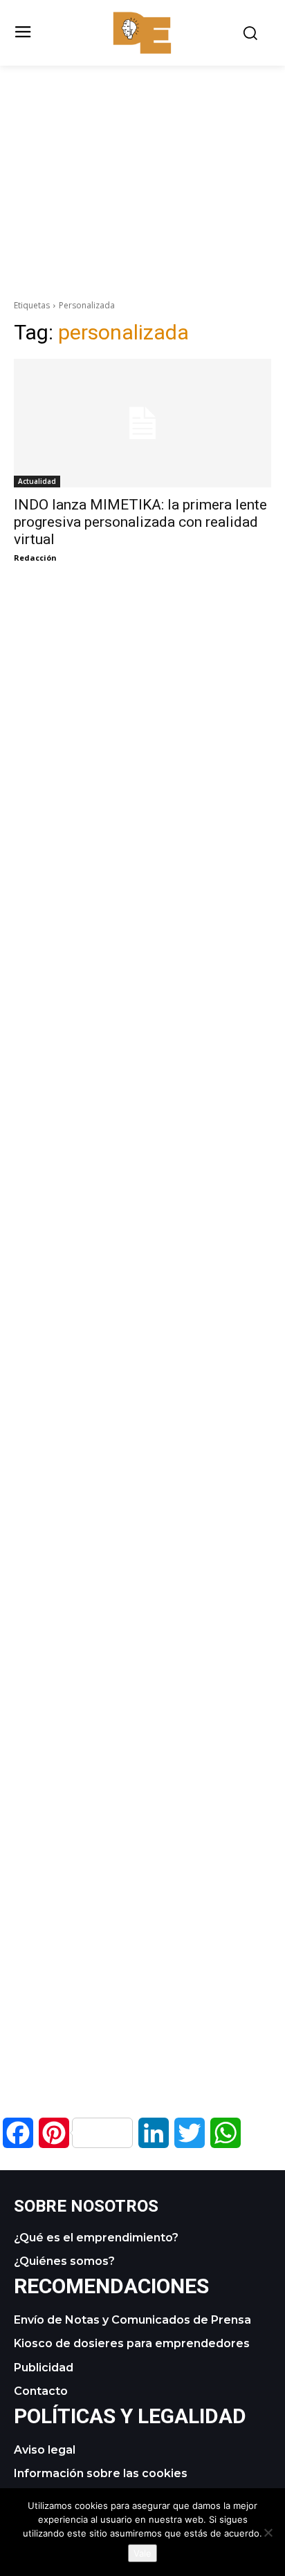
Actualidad (37, 481)
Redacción (35, 558)
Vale (142, 2553)
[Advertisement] (142, 162)
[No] (268, 2532)
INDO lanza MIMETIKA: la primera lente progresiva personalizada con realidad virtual (140, 522)
